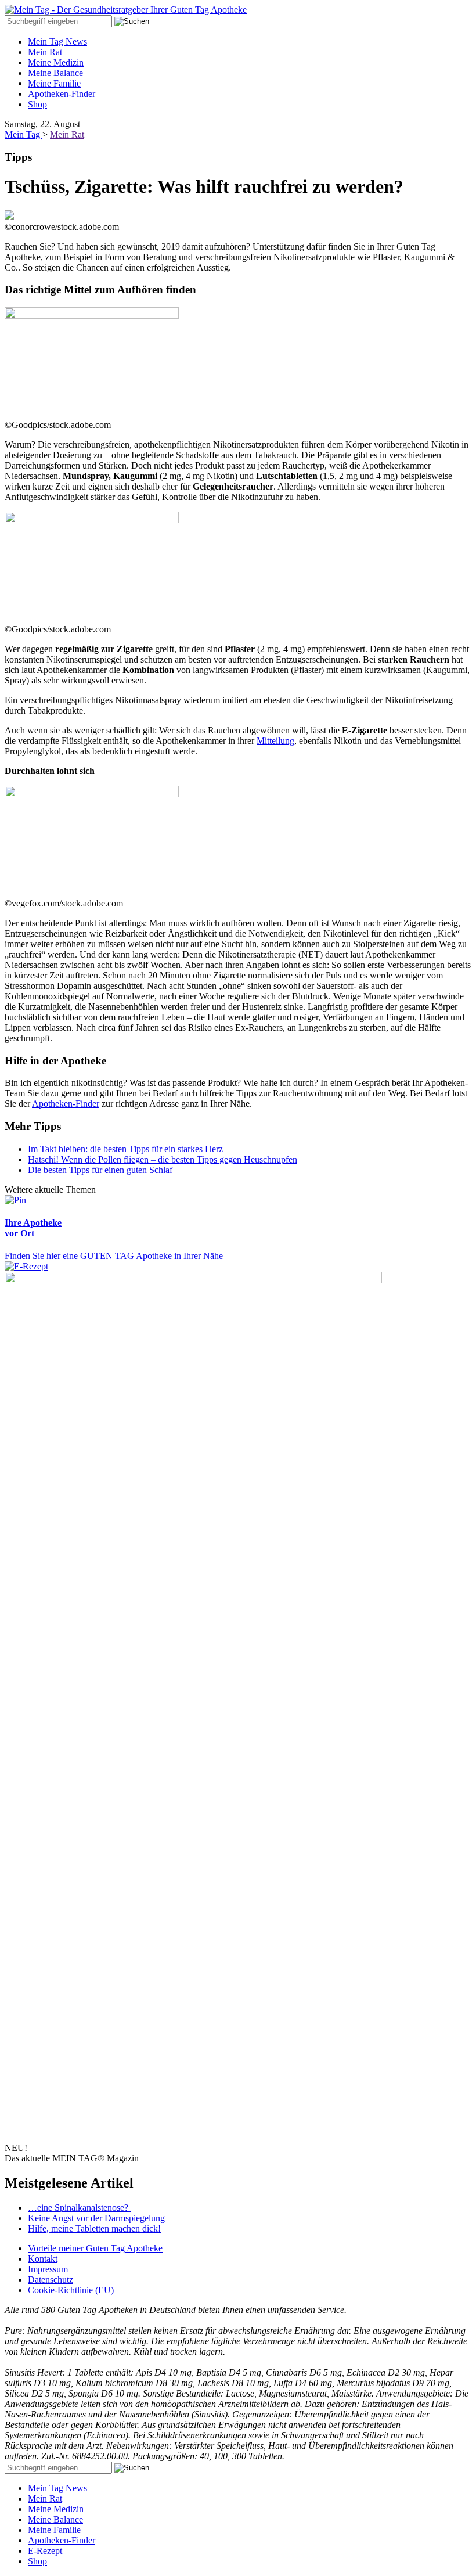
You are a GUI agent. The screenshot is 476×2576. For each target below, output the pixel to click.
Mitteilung (275, 741)
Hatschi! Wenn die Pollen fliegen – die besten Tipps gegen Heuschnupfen (163, 1159)
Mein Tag (24, 134)
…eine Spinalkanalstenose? (79, 2208)
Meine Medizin (56, 62)
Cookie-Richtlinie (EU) (71, 2290)
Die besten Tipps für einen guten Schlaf (100, 1170)
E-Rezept (45, 2551)
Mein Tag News (57, 42)
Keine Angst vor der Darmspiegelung (96, 2218)
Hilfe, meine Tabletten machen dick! (94, 2228)
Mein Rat (45, 52)
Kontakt (43, 2259)
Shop (37, 104)
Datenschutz (51, 2280)
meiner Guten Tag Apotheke (95, 2248)
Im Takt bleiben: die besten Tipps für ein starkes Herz (125, 1149)
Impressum (48, 2269)
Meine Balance (55, 73)
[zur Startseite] (126, 10)
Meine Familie (54, 83)
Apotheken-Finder (62, 94)
